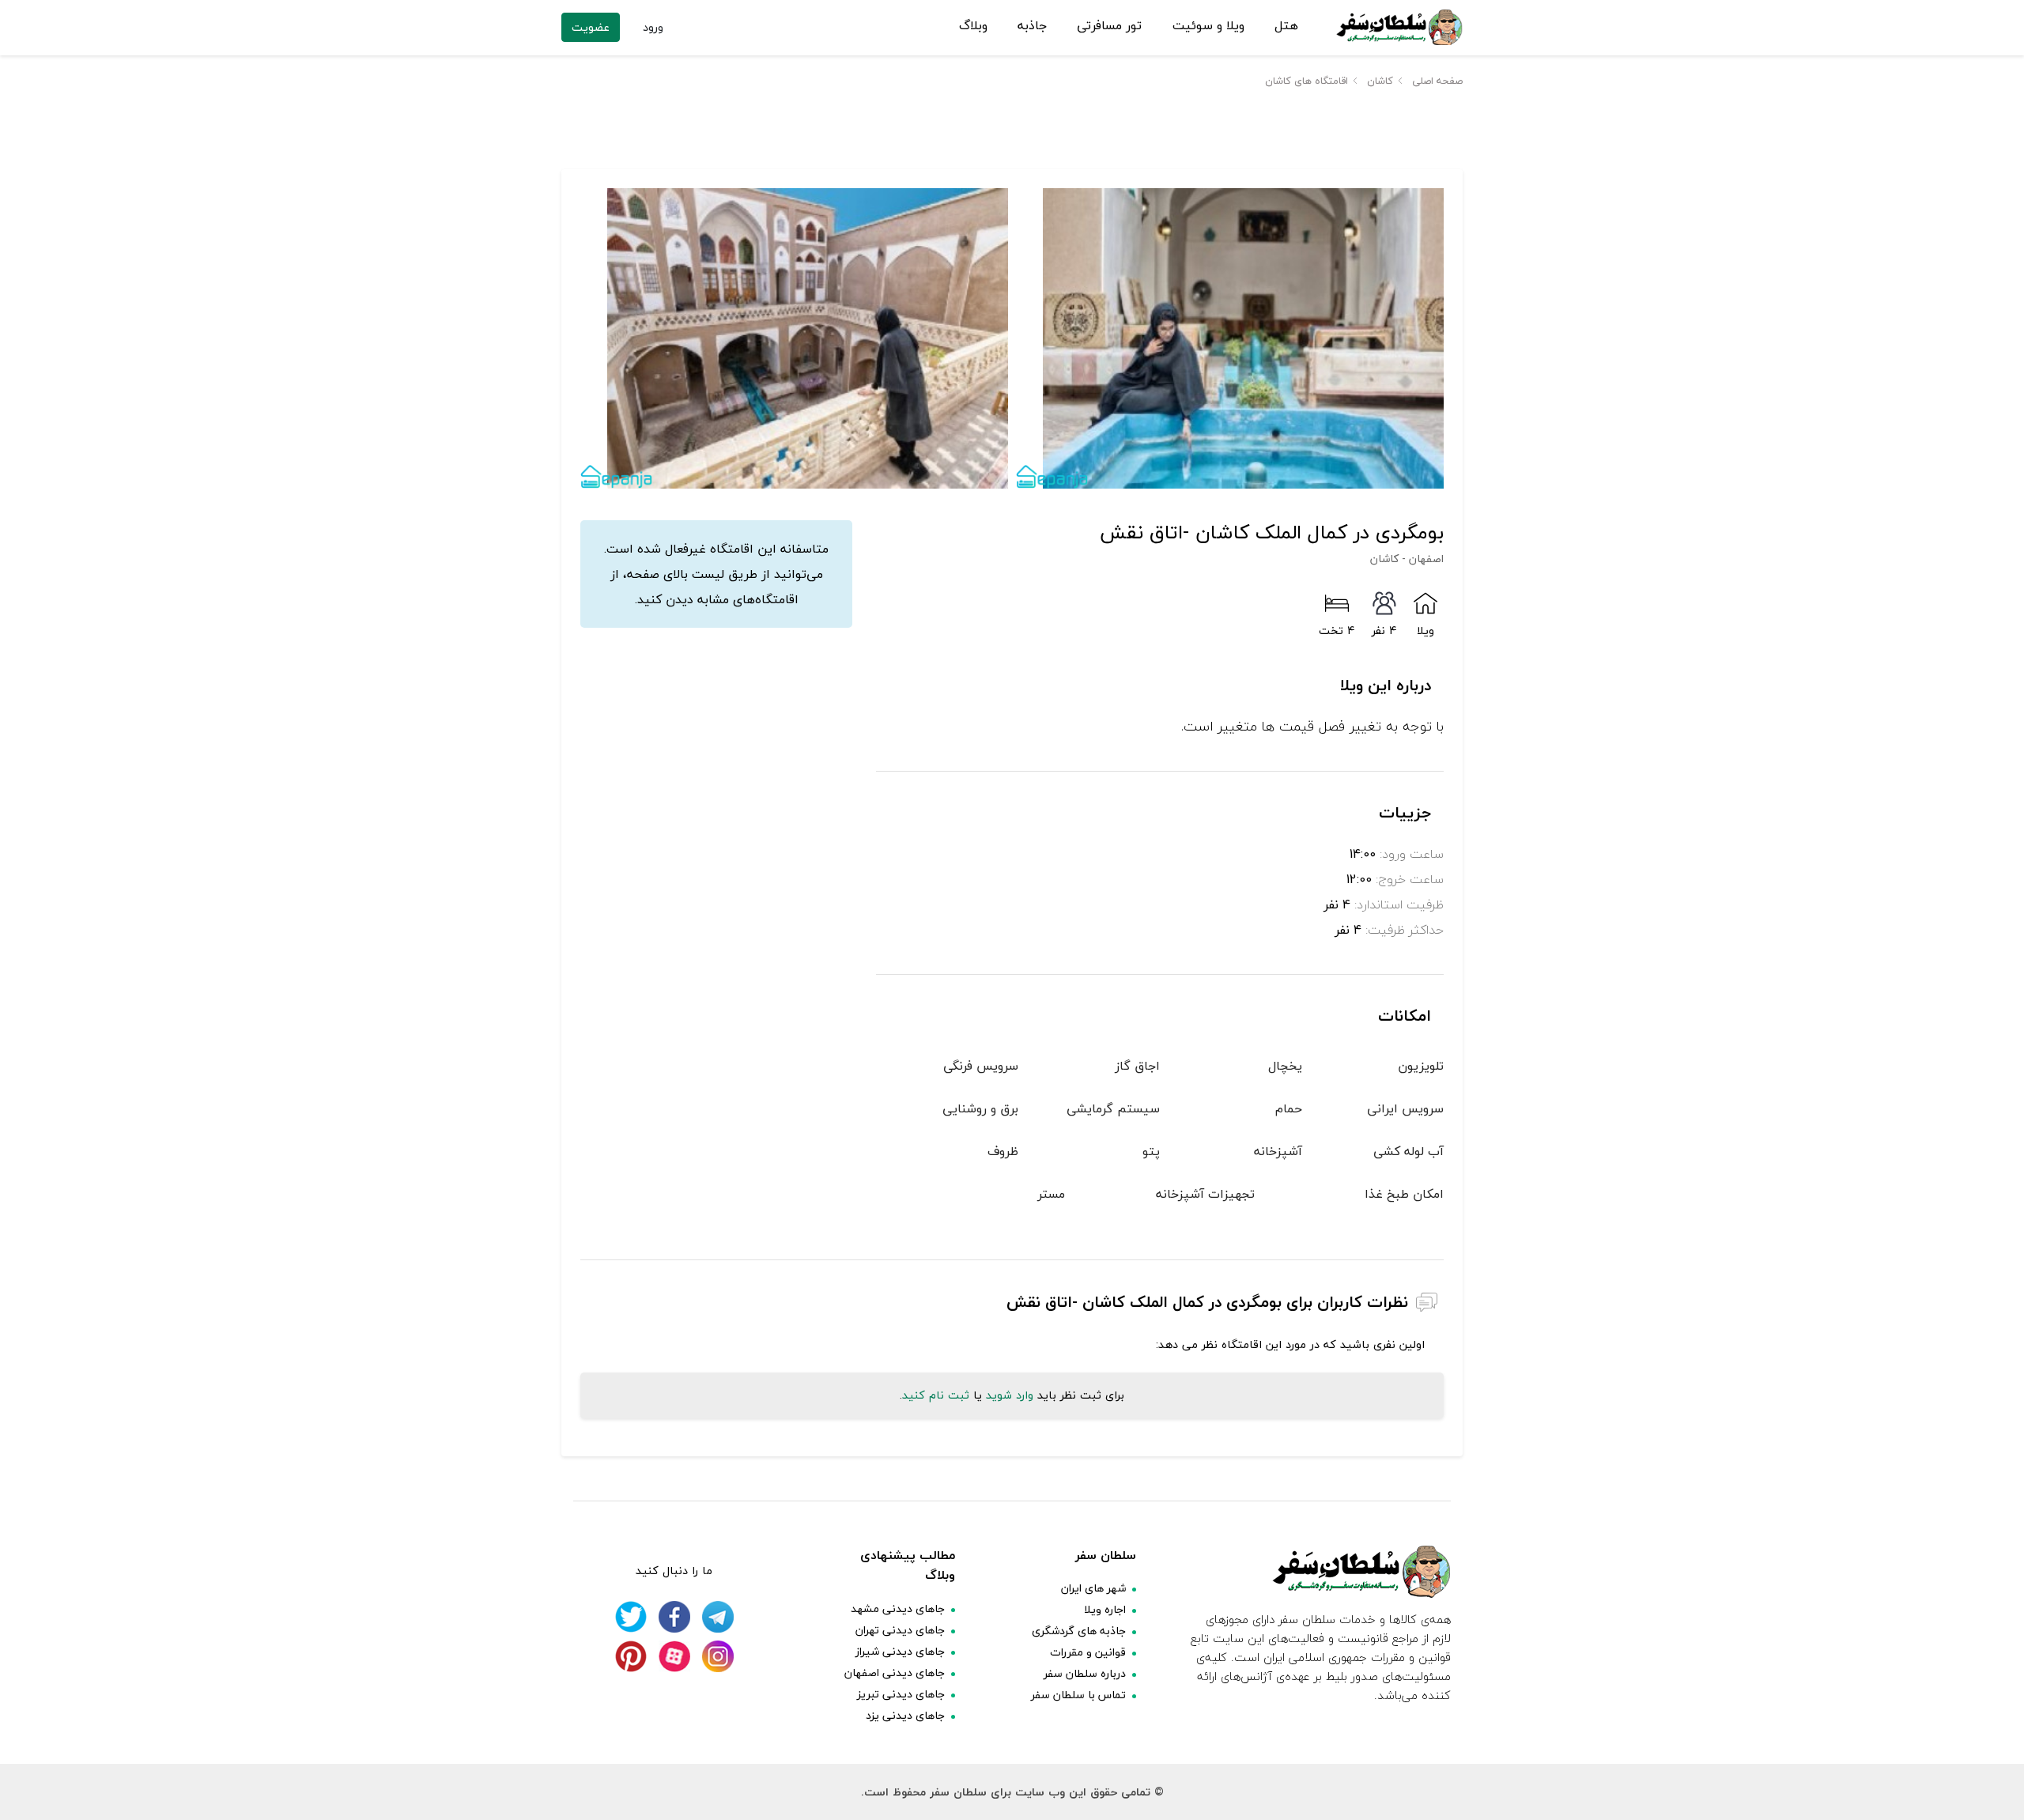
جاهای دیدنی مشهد (898, 1609)
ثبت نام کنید (936, 1395)
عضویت (591, 27)
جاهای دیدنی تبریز (901, 1694)
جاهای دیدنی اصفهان (895, 1673)
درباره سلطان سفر (1085, 1673)
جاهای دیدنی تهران (900, 1630)
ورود (653, 27)
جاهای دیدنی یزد (905, 1715)
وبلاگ (973, 26)
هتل (1286, 26)
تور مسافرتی (1109, 26)
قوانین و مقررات (1088, 1652)
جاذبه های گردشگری (1079, 1631)
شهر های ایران (1093, 1588)
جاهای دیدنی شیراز (900, 1651)
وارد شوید (1010, 1395)
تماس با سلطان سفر (1078, 1695)
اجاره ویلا (1105, 1609)
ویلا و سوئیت (1208, 26)
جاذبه (1032, 26)
